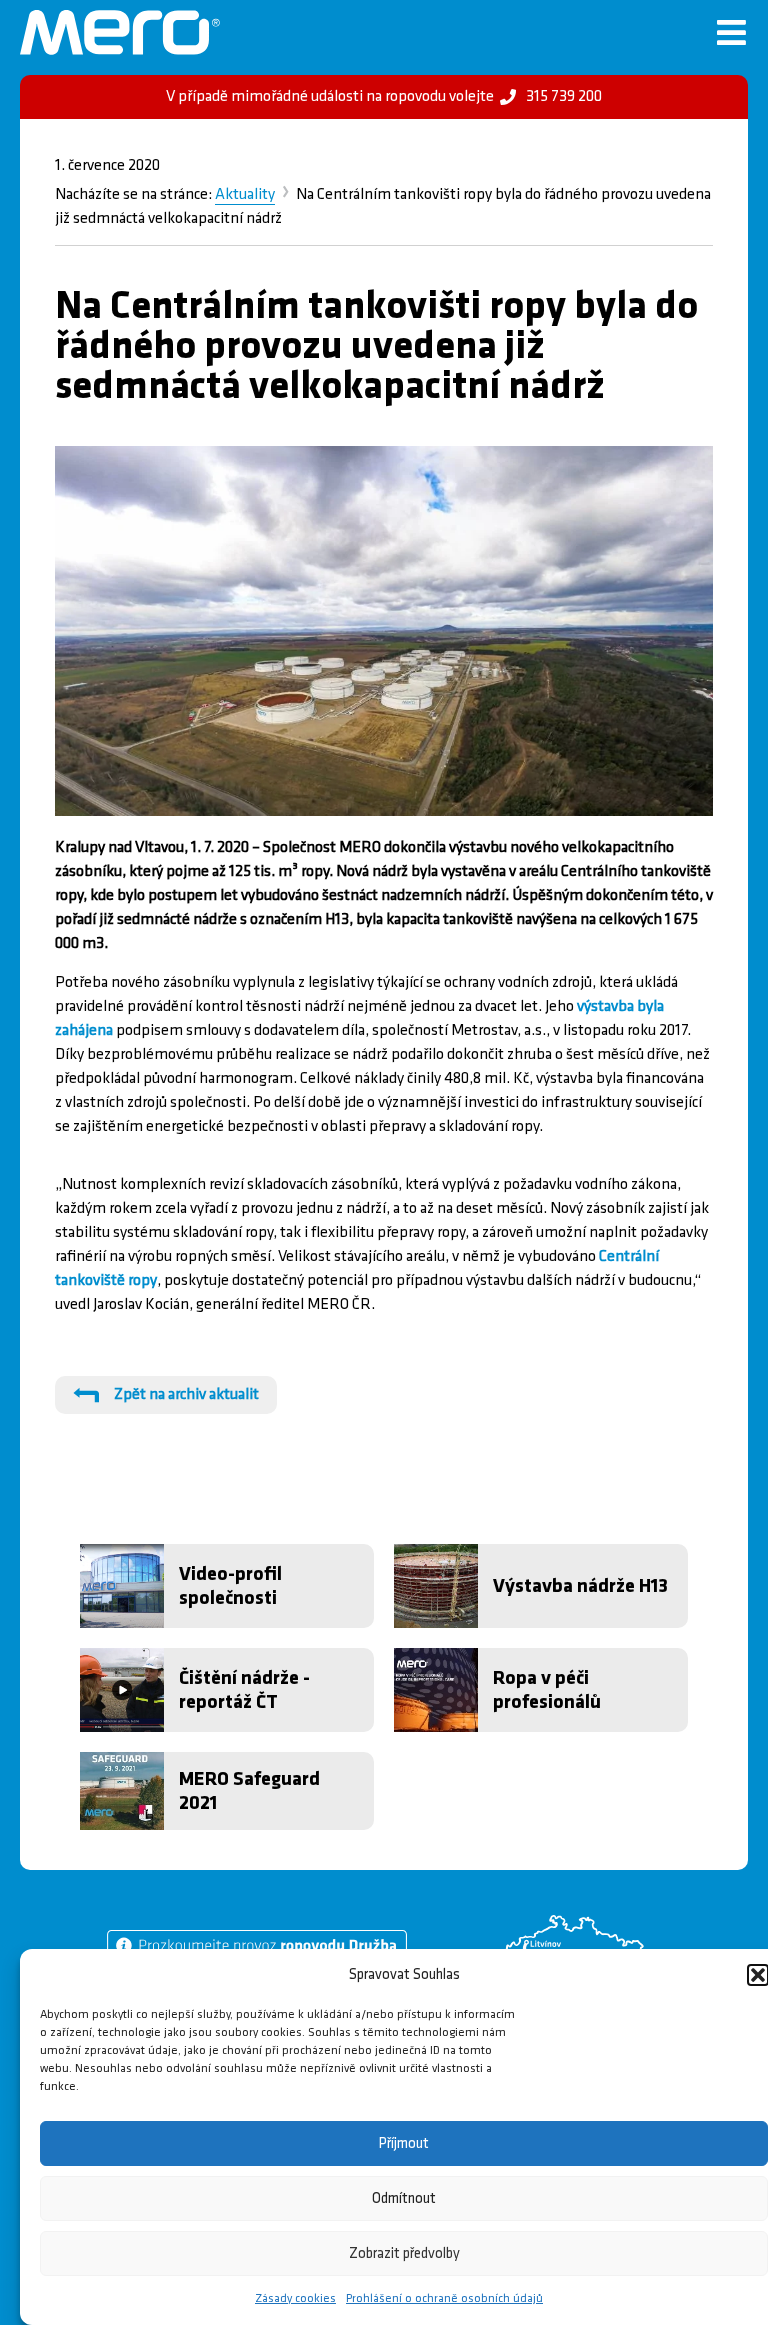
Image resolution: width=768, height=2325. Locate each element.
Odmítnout (404, 2198)
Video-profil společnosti (230, 1586)
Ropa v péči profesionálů (547, 1690)
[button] (758, 1975)
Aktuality (245, 194)
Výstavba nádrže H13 (580, 1586)
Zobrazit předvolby (404, 2253)
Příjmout (404, 2143)
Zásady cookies (295, 2298)
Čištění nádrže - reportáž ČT (244, 1690)
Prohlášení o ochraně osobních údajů (444, 2298)
